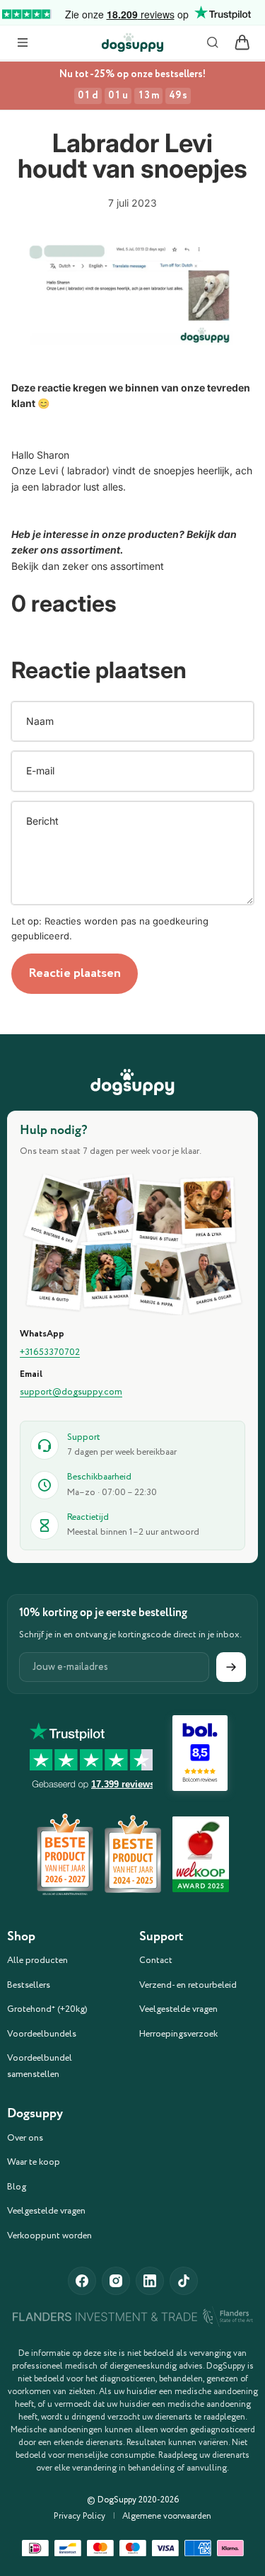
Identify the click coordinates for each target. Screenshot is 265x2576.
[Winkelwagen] (242, 42)
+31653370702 (50, 1353)
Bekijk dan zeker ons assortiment (89, 566)
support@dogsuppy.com (71, 1392)
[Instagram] (116, 2281)
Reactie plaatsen (75, 973)
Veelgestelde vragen (178, 2009)
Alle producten (37, 1960)
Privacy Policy (79, 2517)
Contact (156, 1960)
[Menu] (23, 42)
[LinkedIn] (150, 2281)
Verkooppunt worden (49, 2236)
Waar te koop (34, 2162)
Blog (17, 2187)
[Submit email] (231, 1667)
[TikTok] (184, 2281)
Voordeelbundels (42, 2034)
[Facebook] (82, 2281)
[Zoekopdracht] (213, 42)
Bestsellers (29, 1985)
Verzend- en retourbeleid (188, 1985)
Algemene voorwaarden (167, 2517)
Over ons (25, 2138)
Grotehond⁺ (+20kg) (47, 2009)
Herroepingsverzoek (178, 2034)
